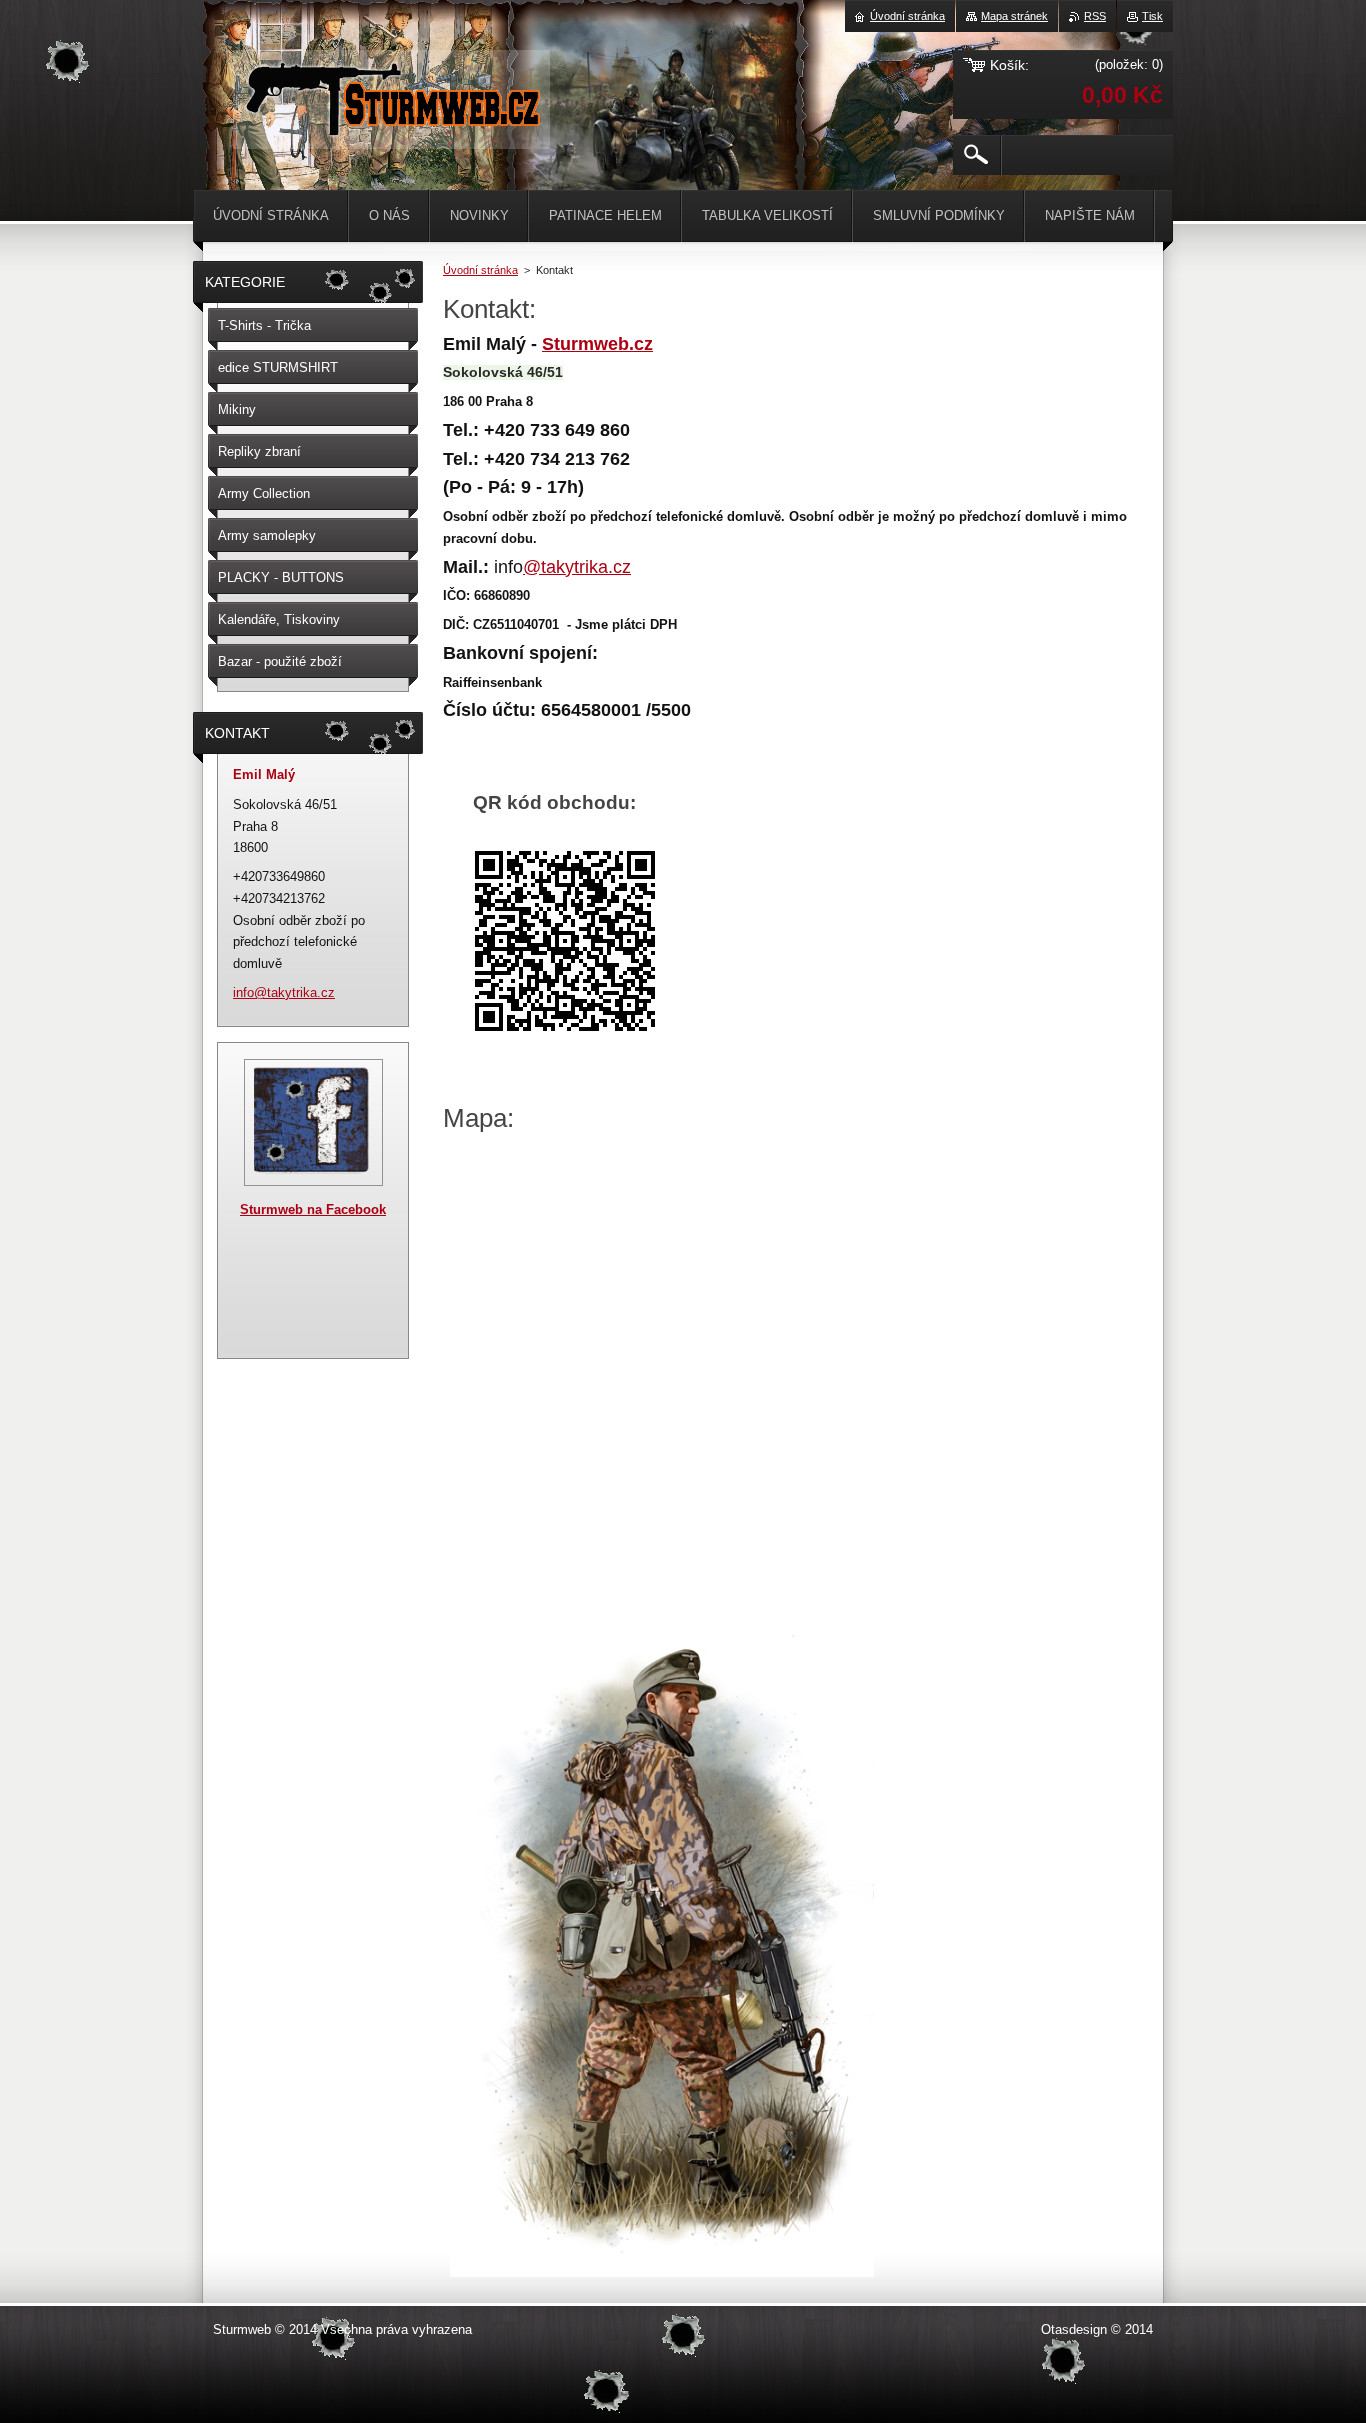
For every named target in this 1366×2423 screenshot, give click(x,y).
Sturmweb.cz (597, 344)
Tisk (1152, 16)
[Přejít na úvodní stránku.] (391, 129)
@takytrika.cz (577, 567)
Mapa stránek (1014, 16)
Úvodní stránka (480, 270)
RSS (1095, 16)
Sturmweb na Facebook (313, 1209)
